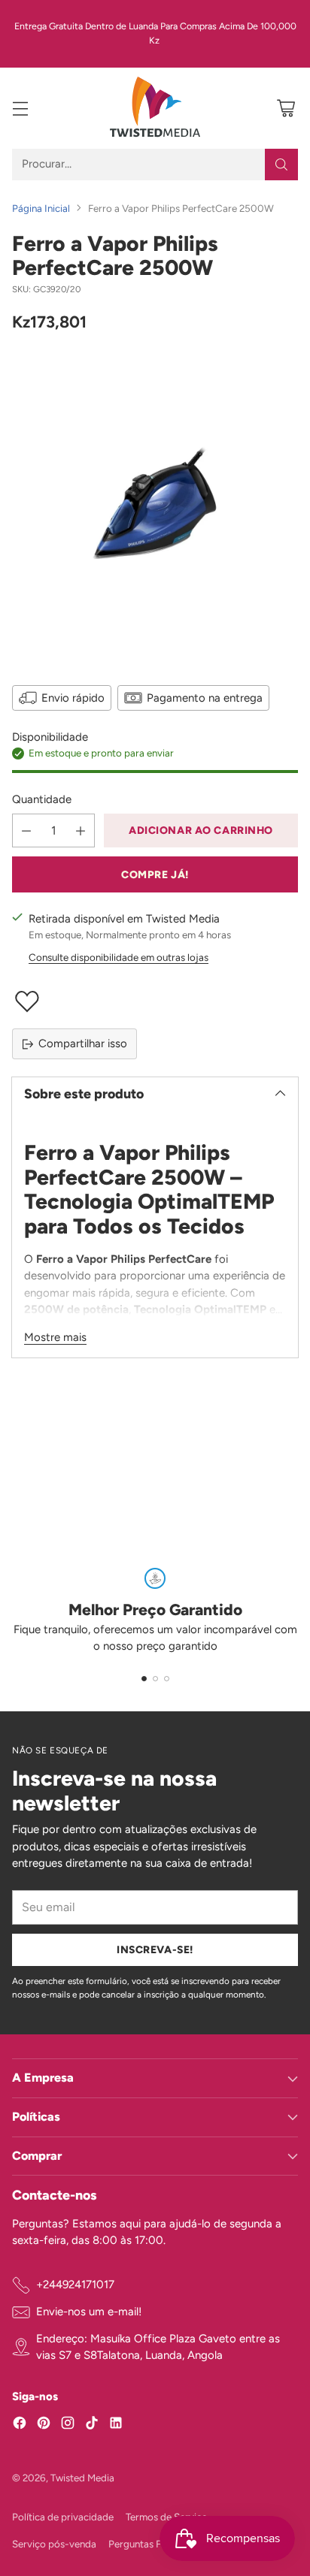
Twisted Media (82, 2478)
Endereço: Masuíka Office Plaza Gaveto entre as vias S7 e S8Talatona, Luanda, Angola (158, 2347)
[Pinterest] (44, 2425)
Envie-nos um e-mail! (89, 2312)
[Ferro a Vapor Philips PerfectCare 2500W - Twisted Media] (155, 506)
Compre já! (155, 874)
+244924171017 (75, 2285)
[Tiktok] (92, 2425)
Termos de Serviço (167, 2517)
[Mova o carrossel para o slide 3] (167, 1679)
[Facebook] (20, 2425)
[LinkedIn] (116, 2425)
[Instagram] (68, 2425)
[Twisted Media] (155, 108)
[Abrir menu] (20, 108)
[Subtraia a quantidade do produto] (26, 830)
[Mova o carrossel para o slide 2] (155, 1679)
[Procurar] (281, 165)
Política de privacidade (63, 2517)
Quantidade (42, 799)
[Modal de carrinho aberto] (286, 108)
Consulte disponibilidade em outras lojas (119, 957)
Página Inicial (41, 208)
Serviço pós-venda (54, 2544)
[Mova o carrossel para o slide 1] (144, 1679)
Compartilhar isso (83, 1043)
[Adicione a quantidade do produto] (81, 830)
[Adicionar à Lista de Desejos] (155, 1001)
